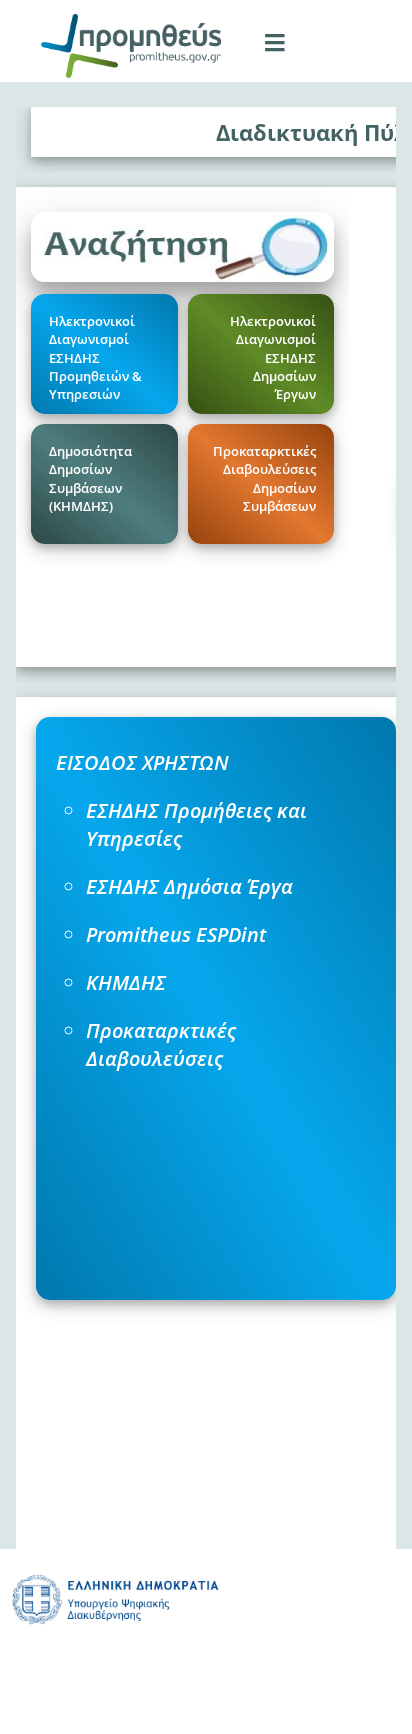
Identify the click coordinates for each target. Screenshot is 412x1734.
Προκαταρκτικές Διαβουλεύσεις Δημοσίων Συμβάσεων (264, 478)
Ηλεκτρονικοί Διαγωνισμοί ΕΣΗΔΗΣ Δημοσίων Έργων (273, 357)
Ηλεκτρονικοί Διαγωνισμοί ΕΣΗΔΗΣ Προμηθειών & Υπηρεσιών (95, 357)
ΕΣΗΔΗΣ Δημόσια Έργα (189, 886)
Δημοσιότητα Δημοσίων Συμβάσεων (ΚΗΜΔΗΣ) (90, 478)
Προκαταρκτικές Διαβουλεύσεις (161, 1044)
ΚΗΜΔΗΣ (126, 982)
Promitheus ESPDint (176, 934)
